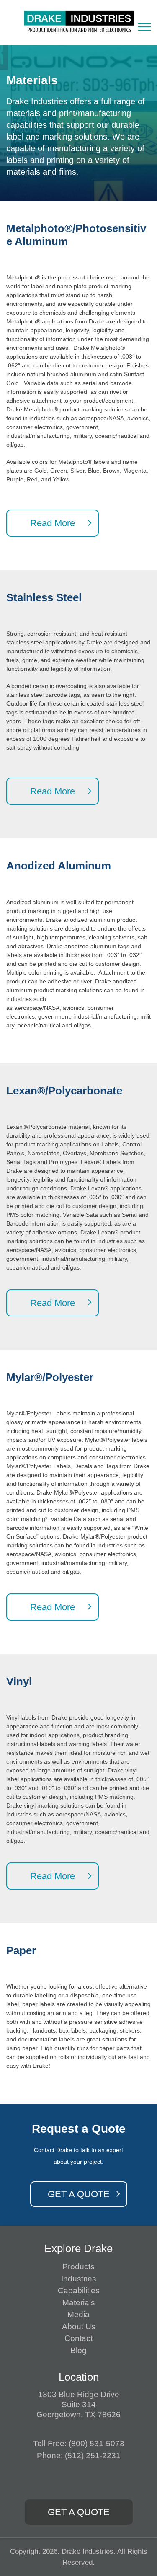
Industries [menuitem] (79, 2279)
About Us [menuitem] (79, 2326)
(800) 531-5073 (97, 2443)
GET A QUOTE (79, 2194)
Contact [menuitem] (78, 2338)
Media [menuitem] (78, 2314)
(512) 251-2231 (93, 2456)
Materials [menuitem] (79, 2303)
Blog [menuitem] (78, 2350)
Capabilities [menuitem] (79, 2290)
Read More (53, 523)
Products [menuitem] (78, 2267)
